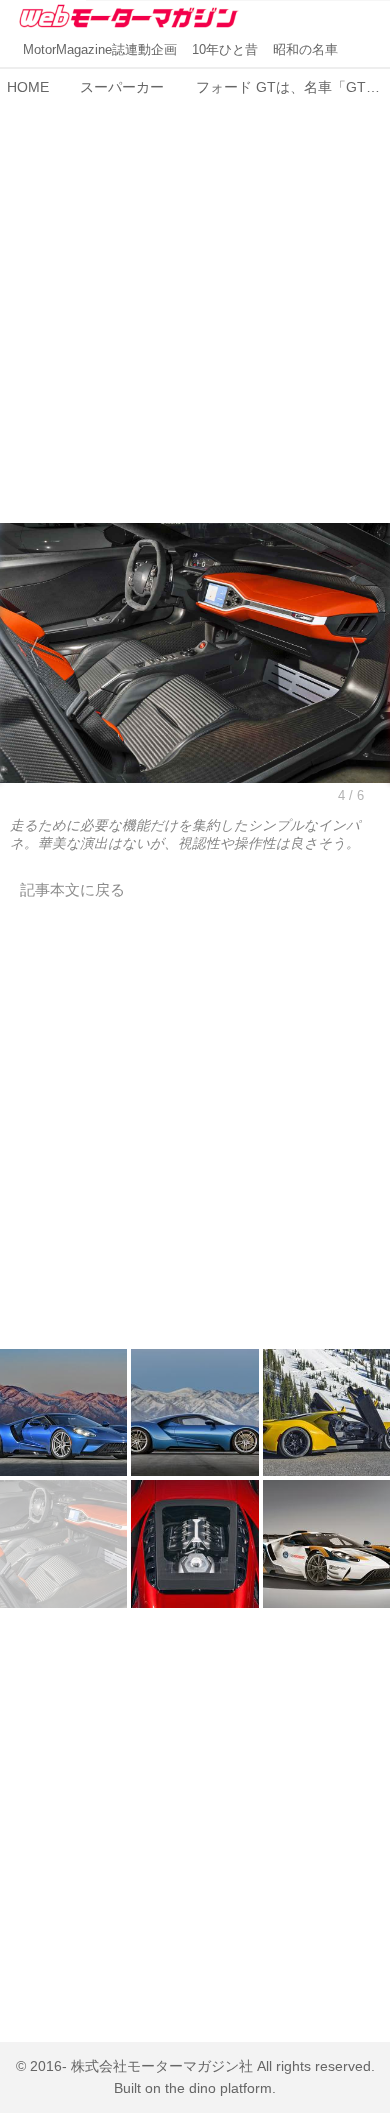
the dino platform (218, 2088)
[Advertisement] (195, 299)
